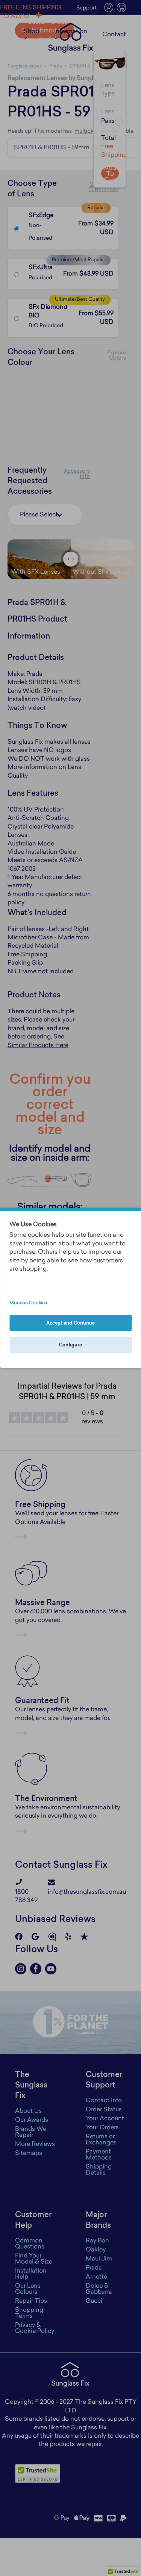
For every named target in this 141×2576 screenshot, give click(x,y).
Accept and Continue (70, 1323)
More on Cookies (28, 1303)
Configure (70, 1345)
